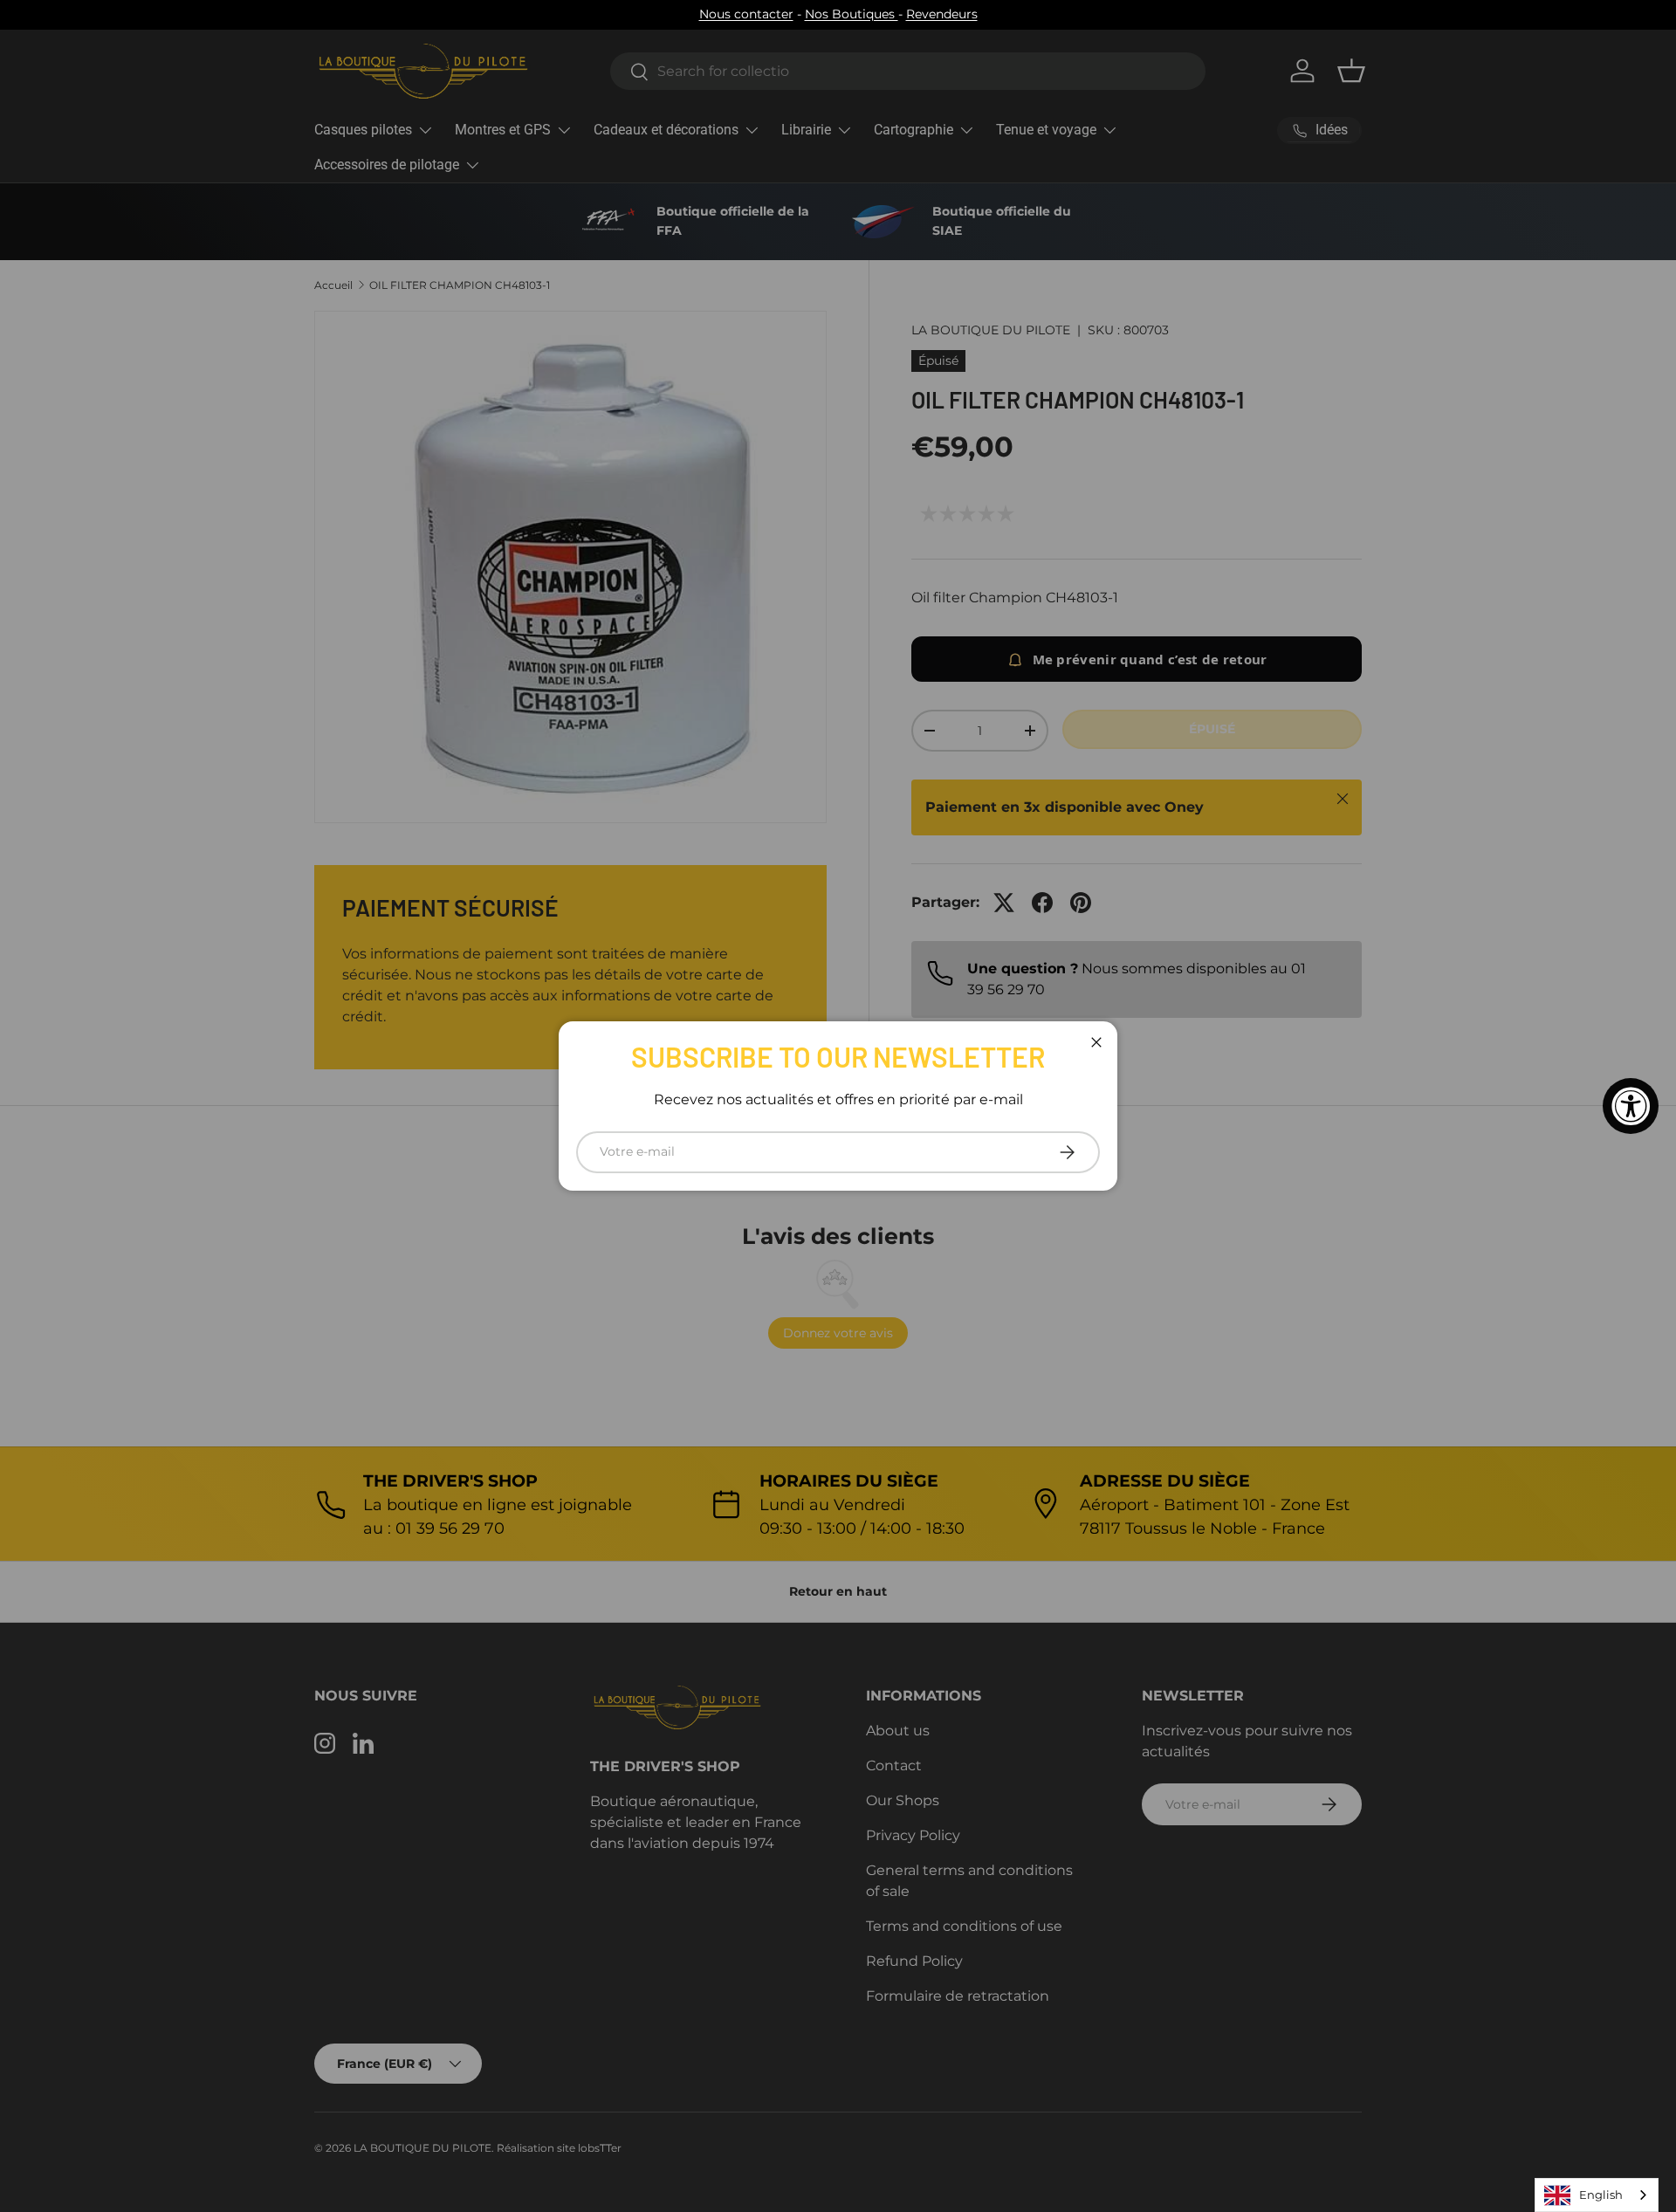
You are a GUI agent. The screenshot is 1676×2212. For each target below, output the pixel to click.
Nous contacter (746, 14)
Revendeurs (942, 14)
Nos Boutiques (852, 14)
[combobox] (1597, 2195)
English (1601, 2195)
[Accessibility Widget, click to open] (1631, 1106)
